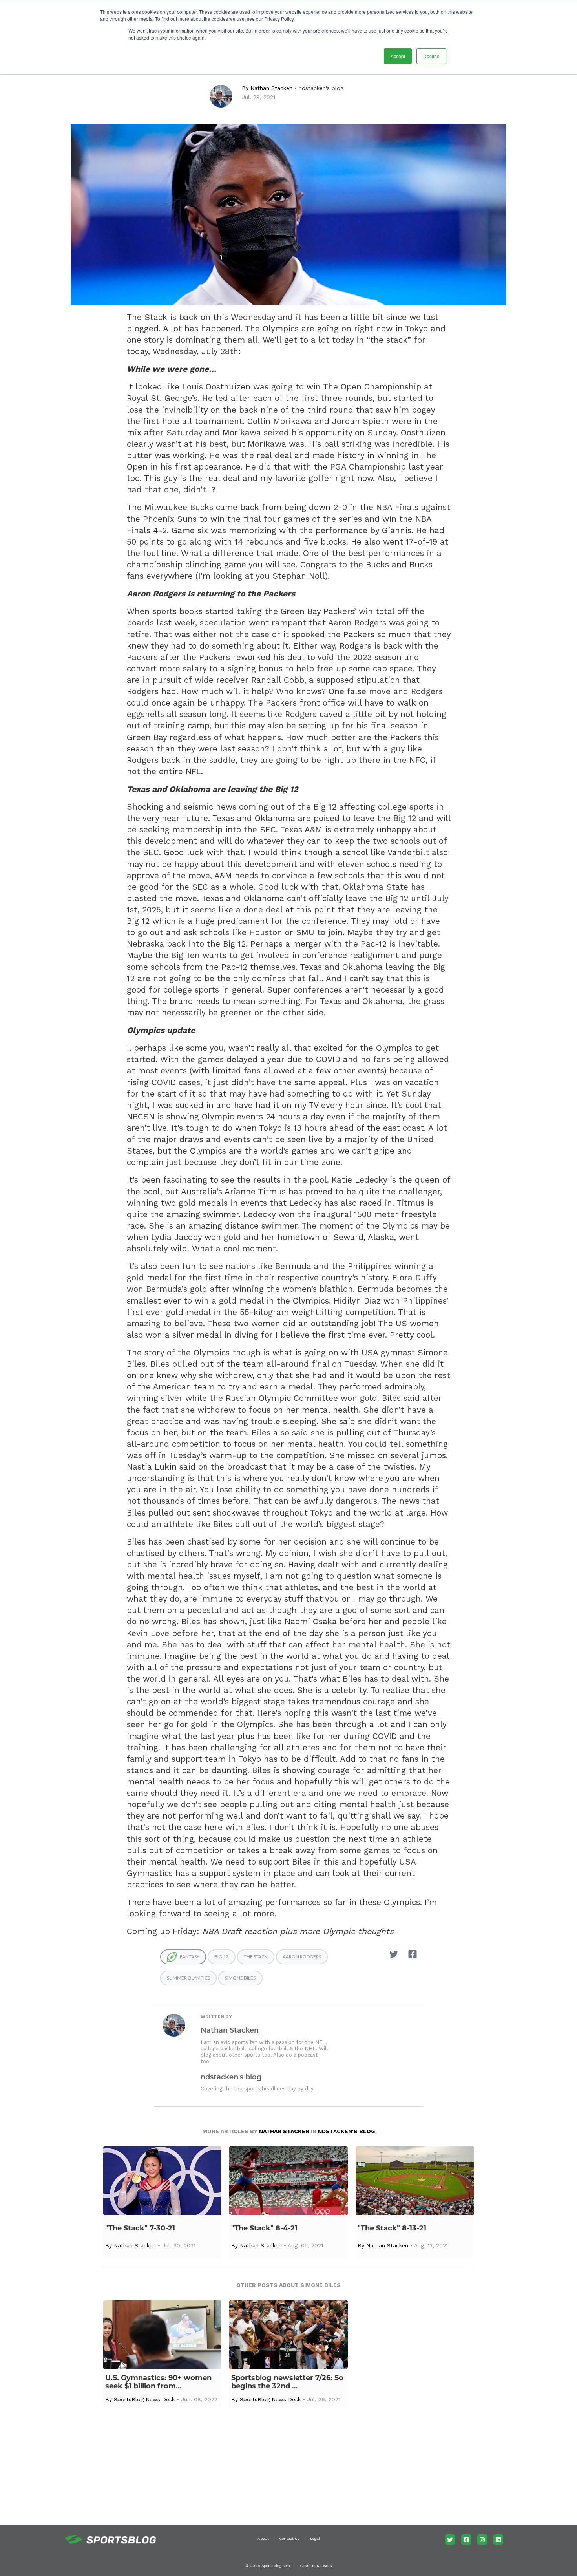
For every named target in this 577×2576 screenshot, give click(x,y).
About (263, 2539)
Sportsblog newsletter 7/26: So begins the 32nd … (287, 2382)
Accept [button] (398, 56)
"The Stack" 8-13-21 (392, 2228)
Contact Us (289, 2539)
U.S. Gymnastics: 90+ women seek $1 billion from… (158, 2382)
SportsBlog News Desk (144, 2399)
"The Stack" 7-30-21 (140, 2228)
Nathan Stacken (271, 88)
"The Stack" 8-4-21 (264, 2228)
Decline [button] (431, 56)
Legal (315, 2539)
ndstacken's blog (321, 88)
